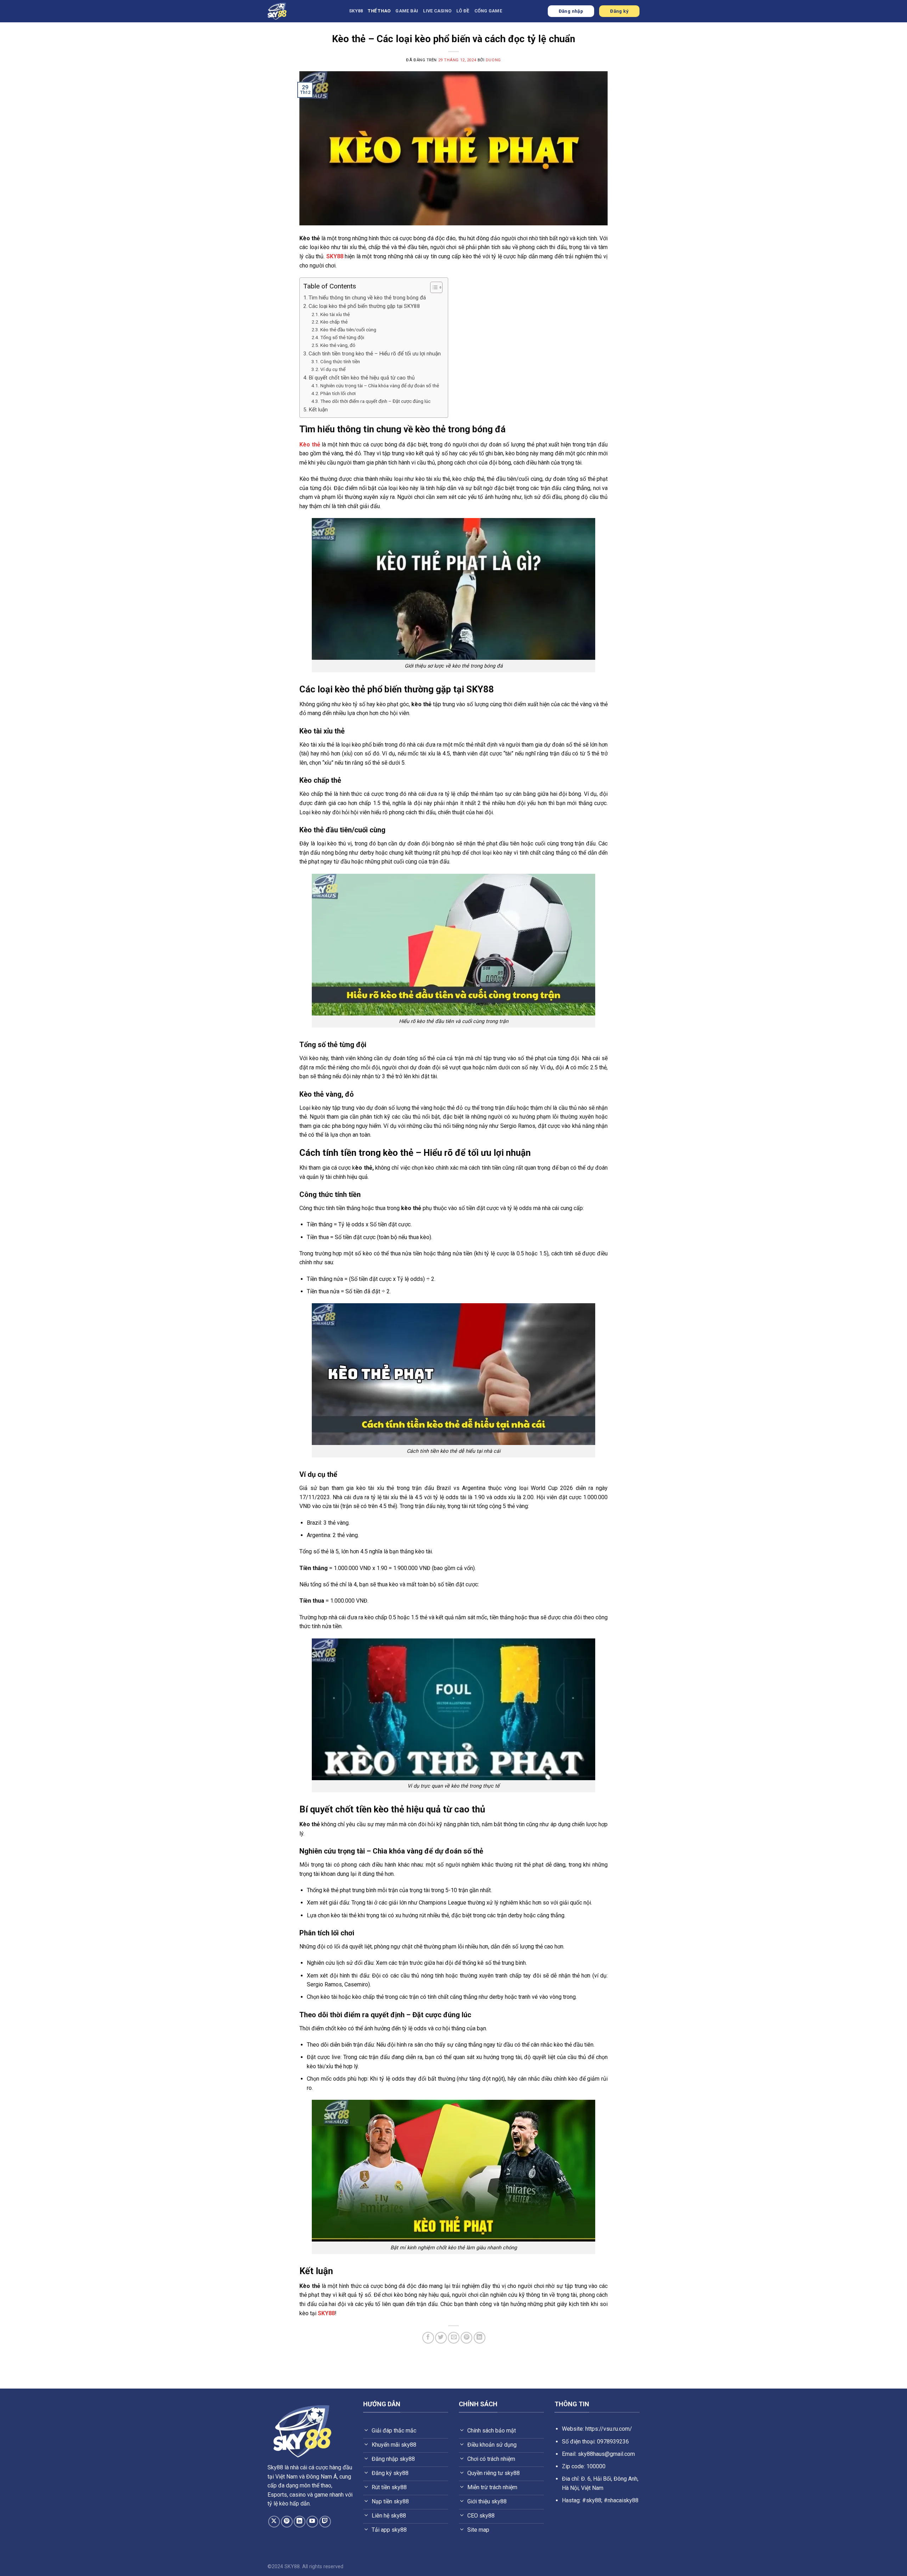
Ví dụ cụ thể (333, 369)
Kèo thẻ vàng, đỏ (338, 345)
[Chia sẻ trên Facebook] (428, 2338)
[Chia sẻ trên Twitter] (441, 2338)
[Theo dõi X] (274, 2522)
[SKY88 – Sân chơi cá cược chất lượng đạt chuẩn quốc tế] (303, 11)
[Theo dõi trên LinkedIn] (300, 2522)
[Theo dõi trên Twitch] (325, 2522)
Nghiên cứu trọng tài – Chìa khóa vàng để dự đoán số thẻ (380, 386)
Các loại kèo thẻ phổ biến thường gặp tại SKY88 (364, 306)
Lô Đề (463, 11)
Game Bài (407, 11)
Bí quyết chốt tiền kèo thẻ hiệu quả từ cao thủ (362, 378)
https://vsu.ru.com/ (609, 2429)
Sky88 (275, 2467)
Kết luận (318, 410)
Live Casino (437, 11)
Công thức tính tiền (340, 361)
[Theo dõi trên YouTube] (312, 2522)
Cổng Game (488, 11)
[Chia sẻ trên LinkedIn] (480, 2338)
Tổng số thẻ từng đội (342, 337)
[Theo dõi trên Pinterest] (287, 2522)
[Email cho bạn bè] (454, 2338)
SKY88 (356, 11)
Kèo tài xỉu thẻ (335, 314)
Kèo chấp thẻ (334, 322)
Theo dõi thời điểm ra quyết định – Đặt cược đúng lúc (375, 401)
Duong (493, 60)
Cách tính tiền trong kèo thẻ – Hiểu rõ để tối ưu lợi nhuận (375, 354)
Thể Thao (379, 11)
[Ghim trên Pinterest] (466, 2338)
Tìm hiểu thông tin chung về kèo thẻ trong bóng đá (367, 298)
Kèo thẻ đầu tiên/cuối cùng (348, 330)
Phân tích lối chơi (338, 393)
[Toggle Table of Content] (433, 287)
